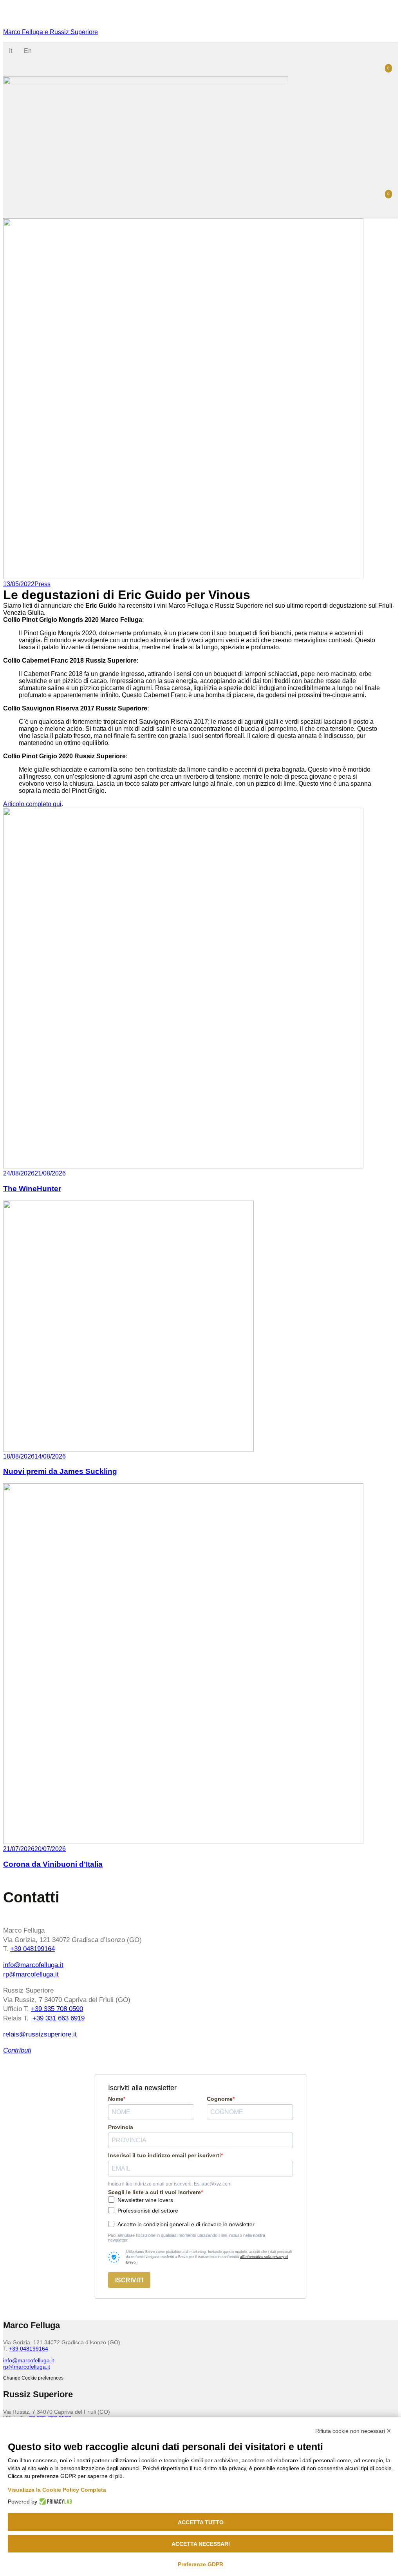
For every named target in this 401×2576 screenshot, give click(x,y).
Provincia (121, 2127)
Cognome (220, 2099)
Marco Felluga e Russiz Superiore (51, 32)
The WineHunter (32, 1189)
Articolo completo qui (32, 804)
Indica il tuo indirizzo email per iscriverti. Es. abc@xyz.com (170, 2184)
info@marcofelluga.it (33, 1965)
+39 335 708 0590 (57, 2009)
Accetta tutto (201, 2522)
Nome (116, 2099)
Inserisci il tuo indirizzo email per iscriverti (164, 2155)
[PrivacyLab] (55, 2502)
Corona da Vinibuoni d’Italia (53, 1864)
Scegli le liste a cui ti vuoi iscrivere (154, 2192)
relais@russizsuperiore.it (40, 2034)
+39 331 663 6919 (59, 2018)
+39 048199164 (33, 1949)
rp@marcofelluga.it (31, 1974)
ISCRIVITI (129, 2280)
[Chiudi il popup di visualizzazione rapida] (6, 19)
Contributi (17, 2050)
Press (42, 584)
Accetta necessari (201, 2544)
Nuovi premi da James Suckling (60, 1471)
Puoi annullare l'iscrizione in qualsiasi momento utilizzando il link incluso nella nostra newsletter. (187, 2238)
